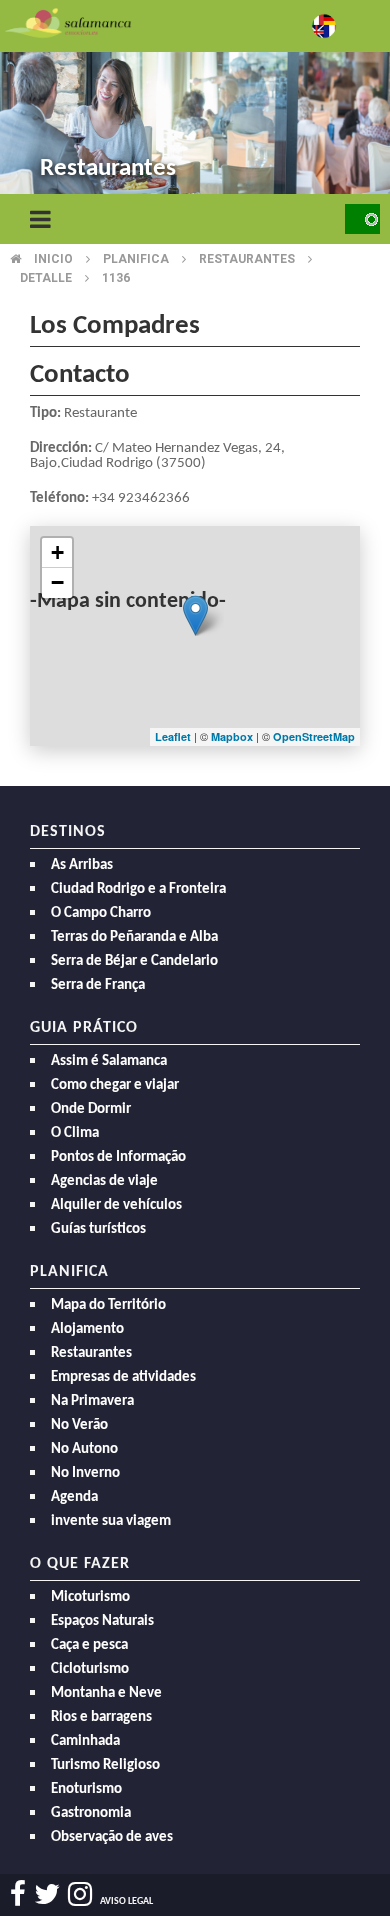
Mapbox (233, 736)
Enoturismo (86, 1789)
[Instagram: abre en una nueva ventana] (80, 1894)
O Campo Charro (101, 913)
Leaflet (173, 736)
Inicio (53, 259)
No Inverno (85, 1473)
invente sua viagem (111, 1521)
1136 (116, 278)
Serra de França (98, 985)
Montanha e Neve (106, 1693)
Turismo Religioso (105, 1765)
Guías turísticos (98, 1229)
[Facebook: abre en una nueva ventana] (18, 1894)
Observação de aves (112, 1837)
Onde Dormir (91, 1109)
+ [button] (57, 552)
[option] (195, 100)
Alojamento (87, 1329)
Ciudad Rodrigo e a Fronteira (138, 889)
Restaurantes (247, 259)
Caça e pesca (89, 1645)
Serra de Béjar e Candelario (134, 961)
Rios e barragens (101, 1717)
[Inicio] (68, 21)
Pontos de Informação (118, 1157)
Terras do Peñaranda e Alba (134, 937)
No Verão (79, 1425)
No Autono (84, 1449)
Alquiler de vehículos (116, 1205)
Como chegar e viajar (115, 1085)
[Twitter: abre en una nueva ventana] (47, 1894)
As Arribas (82, 865)
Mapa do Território (108, 1305)
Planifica (136, 259)
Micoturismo (90, 1597)
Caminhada (85, 1741)
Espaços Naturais (102, 1621)
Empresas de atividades (123, 1377)
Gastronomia (91, 1813)
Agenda (74, 1497)
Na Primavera (92, 1401)
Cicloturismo (90, 1669)
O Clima (75, 1133)
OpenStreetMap (314, 736)
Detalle (46, 278)
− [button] (57, 582)
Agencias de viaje (104, 1181)
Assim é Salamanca (109, 1061)
